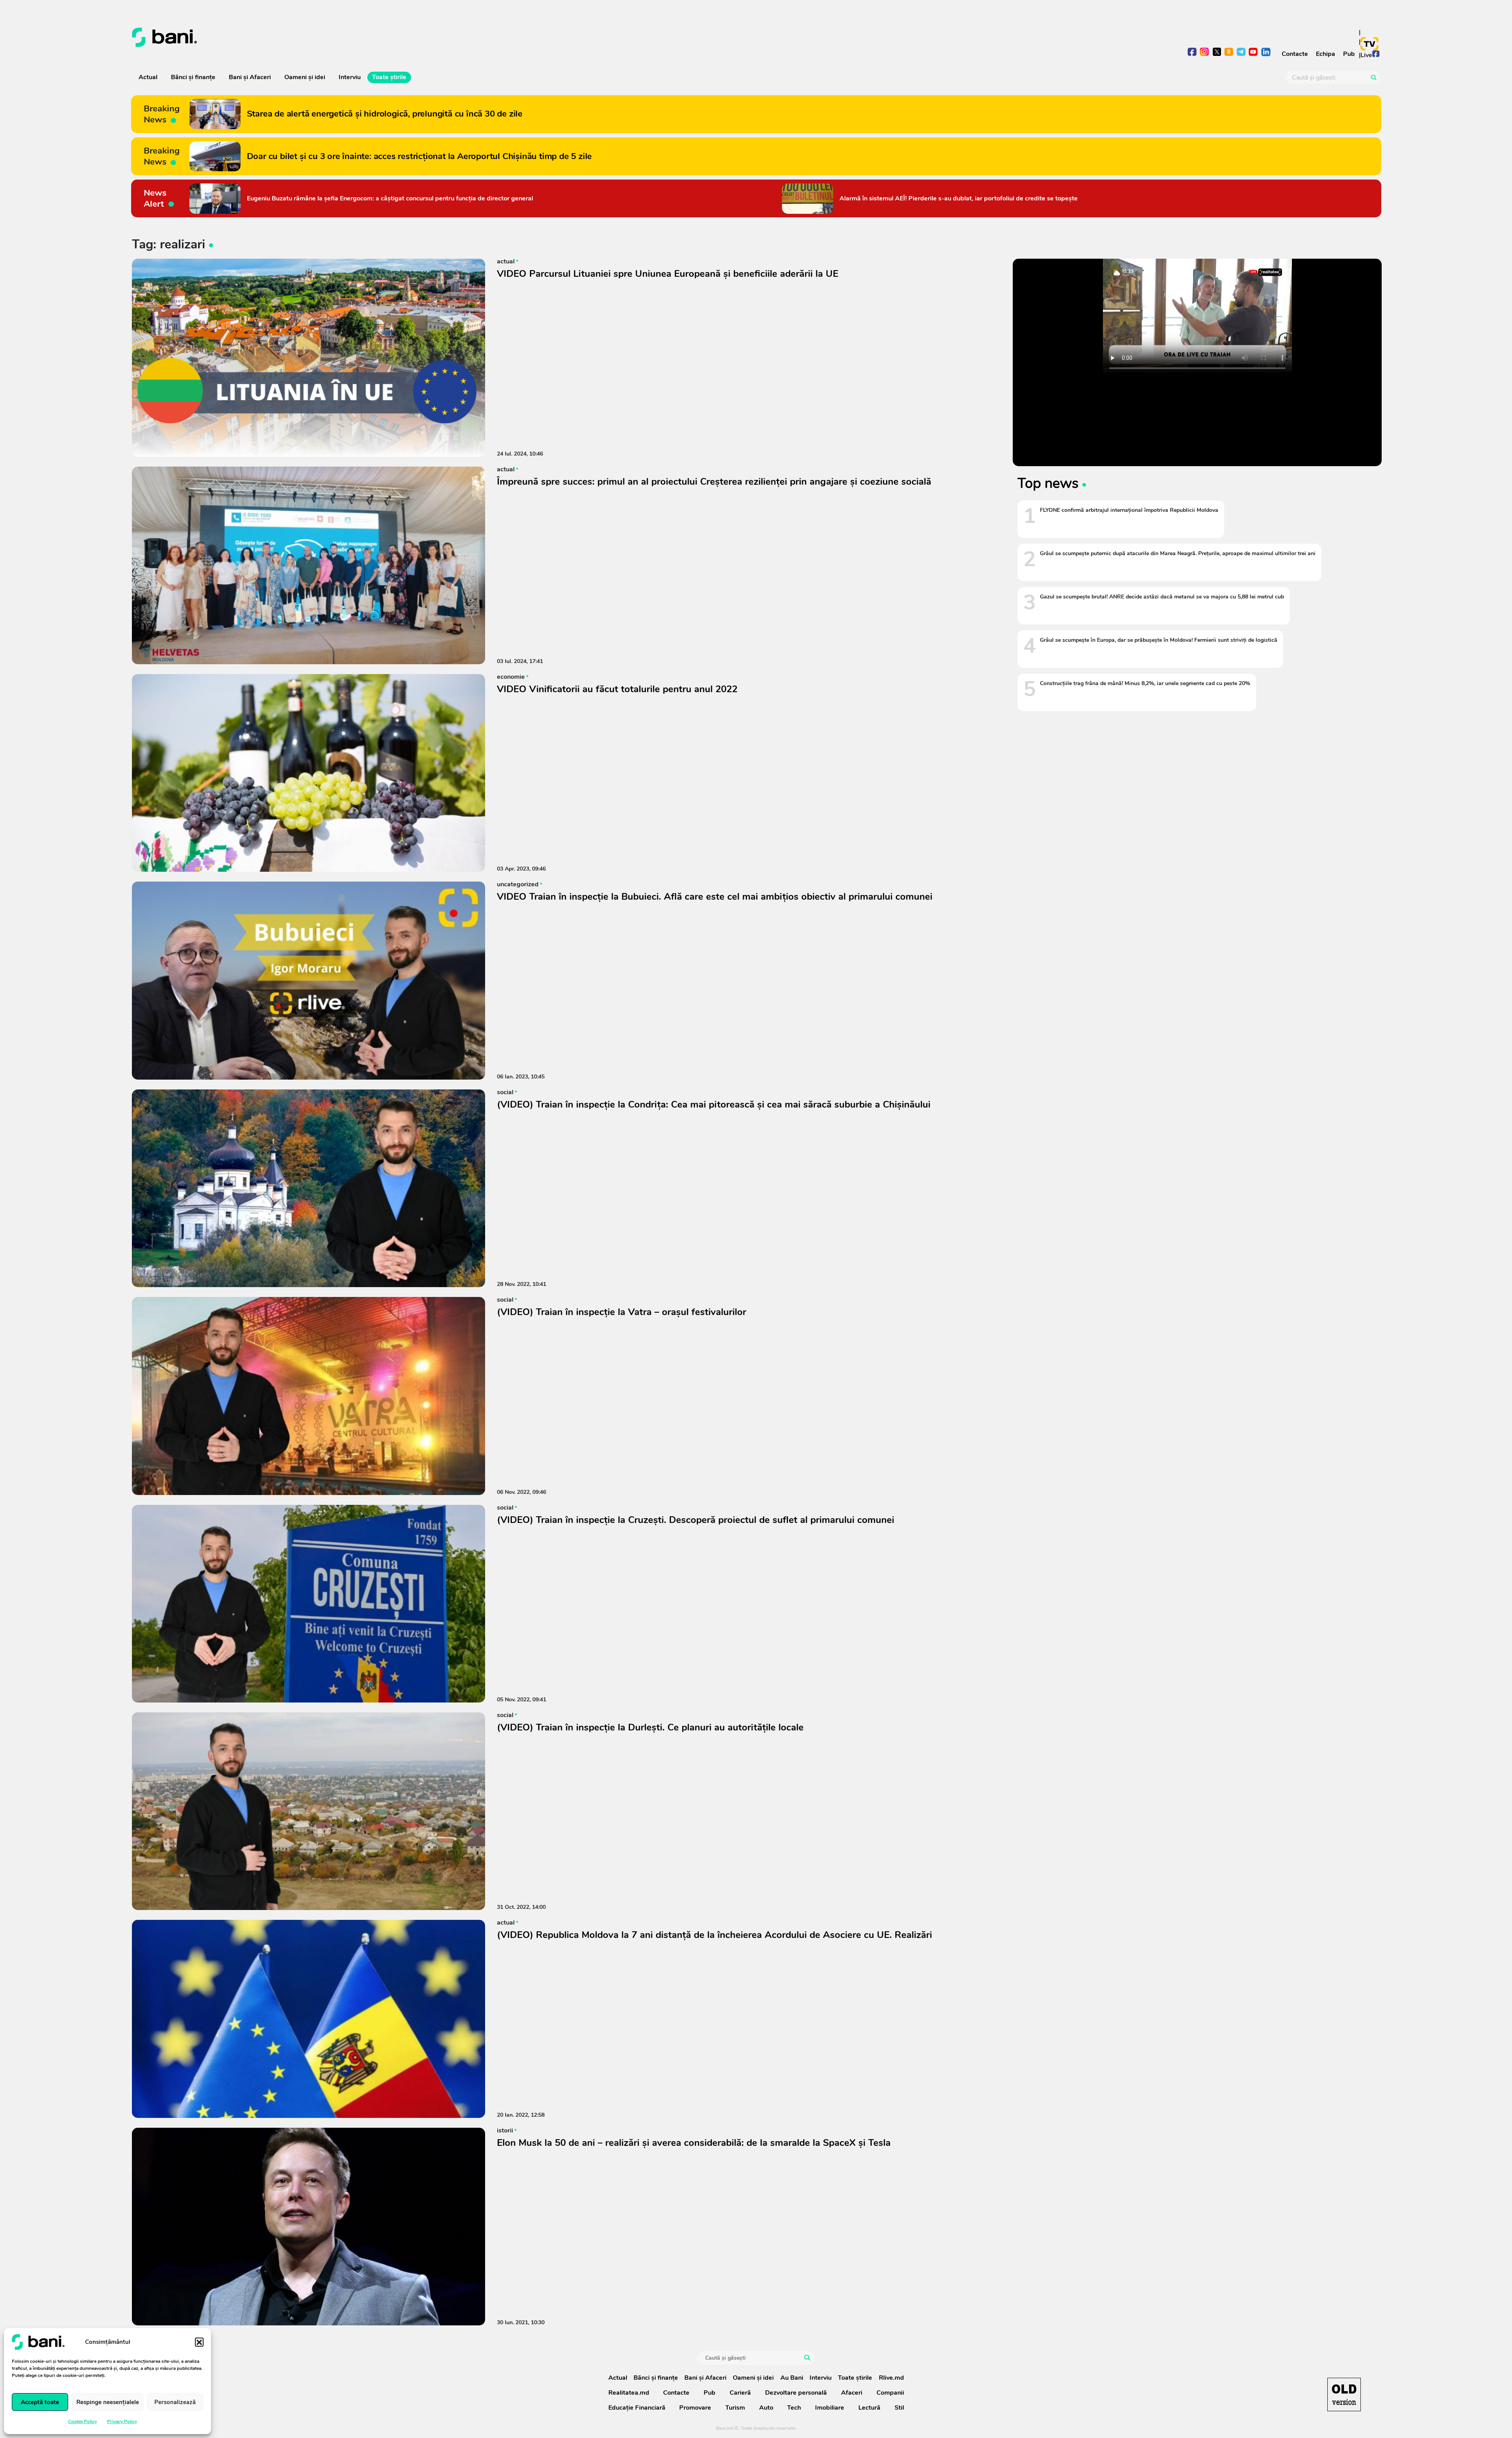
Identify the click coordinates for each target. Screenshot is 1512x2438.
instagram (1205, 53)
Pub (1349, 54)
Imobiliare (830, 2408)
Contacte (1295, 54)
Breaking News (162, 114)
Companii (890, 2393)
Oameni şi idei (305, 77)
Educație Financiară (637, 2408)
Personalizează (175, 2402)
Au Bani (792, 2378)
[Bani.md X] (1217, 52)
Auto (766, 2408)
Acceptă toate (40, 2402)
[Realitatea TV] (1369, 44)
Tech (794, 2408)
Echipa (1326, 54)
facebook (1192, 53)
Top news (1048, 483)
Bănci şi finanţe (193, 77)
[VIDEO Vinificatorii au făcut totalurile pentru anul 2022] (309, 773)
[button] (199, 2342)
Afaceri (852, 2393)
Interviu (350, 77)
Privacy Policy (122, 2421)
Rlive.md (891, 2378)
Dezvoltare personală (796, 2393)
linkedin (1266, 53)
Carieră (740, 2393)
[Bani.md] (1344, 2394)
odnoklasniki (1229, 53)
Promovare (695, 2408)
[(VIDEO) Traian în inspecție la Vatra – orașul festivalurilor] (309, 1396)
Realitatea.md (629, 2393)
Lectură (869, 2408)
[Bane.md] (441, 37)
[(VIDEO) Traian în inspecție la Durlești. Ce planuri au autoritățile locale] (309, 1811)
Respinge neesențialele (108, 2402)
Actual (148, 77)
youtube (1254, 53)
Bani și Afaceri (250, 77)
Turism (735, 2408)
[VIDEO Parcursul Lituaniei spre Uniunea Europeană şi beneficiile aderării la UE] (309, 358)
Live (1366, 55)
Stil (899, 2408)
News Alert (155, 198)
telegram (1241, 53)
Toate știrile (389, 77)
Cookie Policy (82, 2421)
